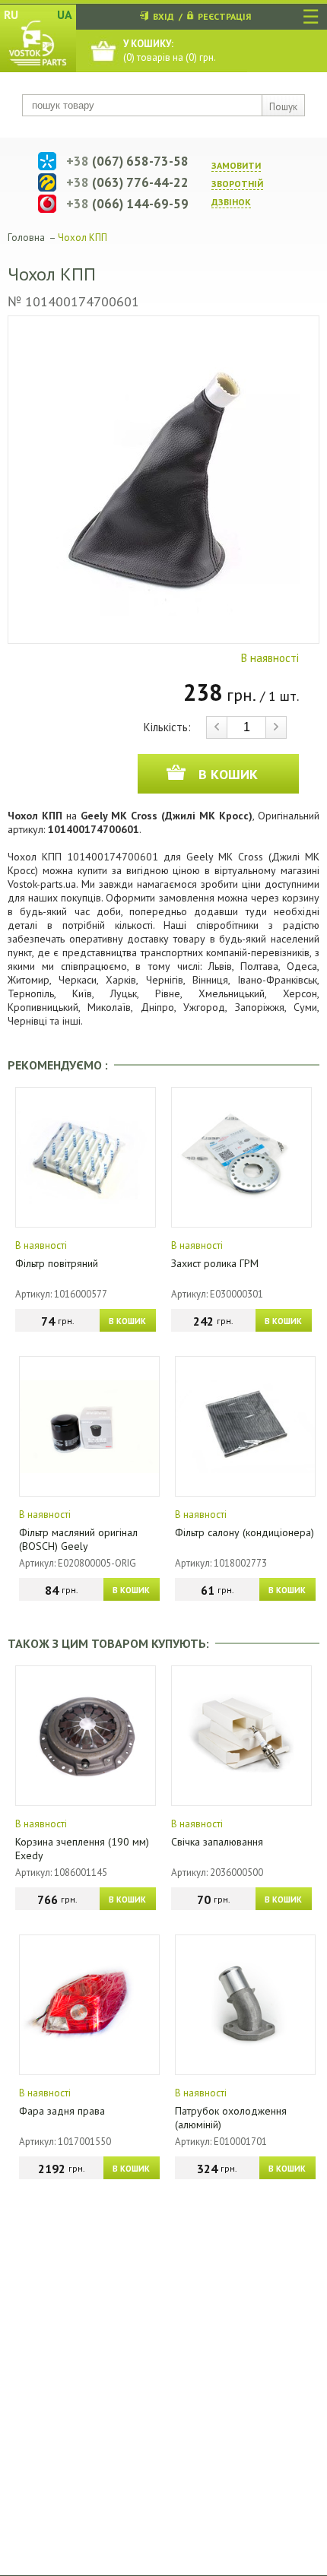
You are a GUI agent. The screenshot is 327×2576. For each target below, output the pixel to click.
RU (11, 14)
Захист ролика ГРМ (215, 1263)
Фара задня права (62, 2111)
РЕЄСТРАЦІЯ (224, 16)
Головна (26, 238)
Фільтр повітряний (57, 1263)
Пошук (283, 107)
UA (65, 14)
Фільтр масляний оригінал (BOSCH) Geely (78, 1539)
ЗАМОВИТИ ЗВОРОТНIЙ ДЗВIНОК (237, 184)
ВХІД (163, 16)
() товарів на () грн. (170, 51)
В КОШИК (127, 1321)
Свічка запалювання (217, 1842)
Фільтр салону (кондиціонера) (244, 1532)
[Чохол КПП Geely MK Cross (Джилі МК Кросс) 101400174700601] (163, 480)
